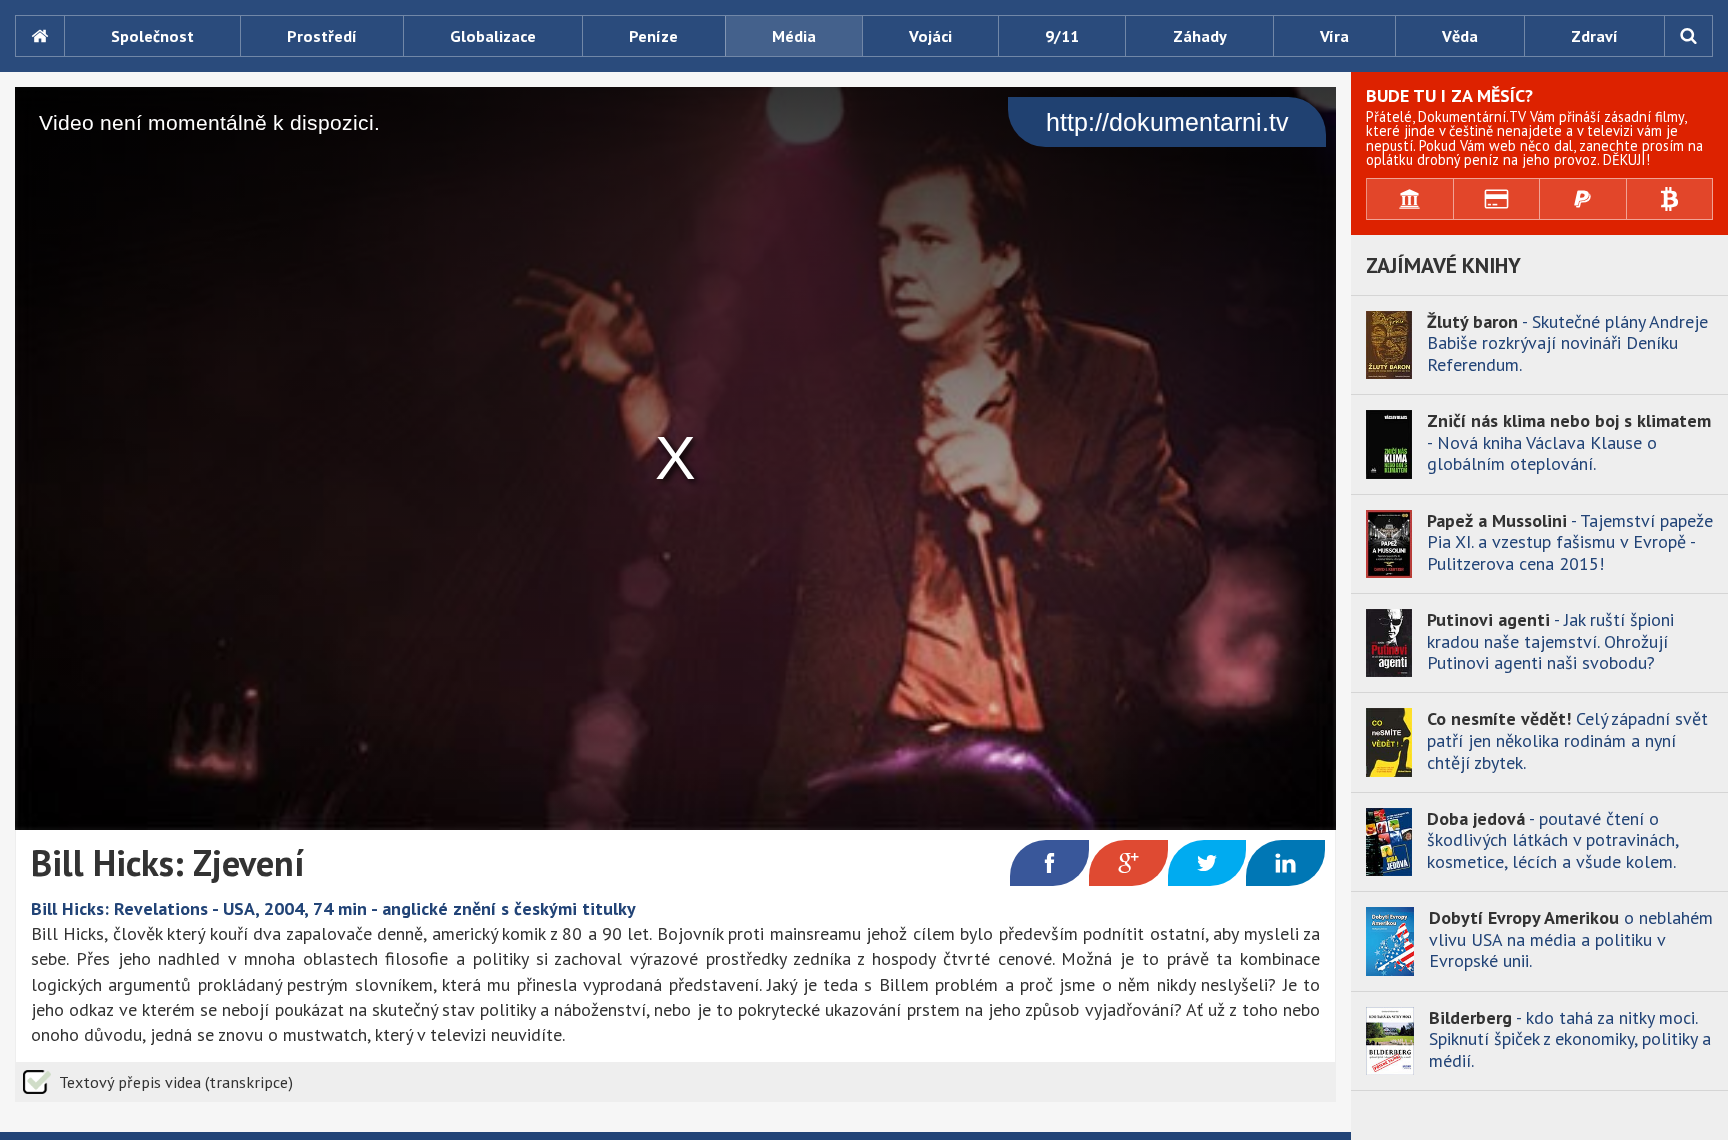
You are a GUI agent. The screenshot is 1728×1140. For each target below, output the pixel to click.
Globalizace (493, 36)
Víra (1334, 36)
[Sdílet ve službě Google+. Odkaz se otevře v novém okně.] (1128, 863)
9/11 (1062, 36)
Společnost (152, 36)
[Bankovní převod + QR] (1410, 199)
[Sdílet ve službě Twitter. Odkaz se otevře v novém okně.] (1207, 863)
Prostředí (322, 36)
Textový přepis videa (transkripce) (176, 1082)
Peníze (653, 36)
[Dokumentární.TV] (39, 36)
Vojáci (930, 36)
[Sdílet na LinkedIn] (1285, 863)
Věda (1460, 36)
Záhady (1200, 36)
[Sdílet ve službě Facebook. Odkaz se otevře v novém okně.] (1049, 863)
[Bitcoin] (1670, 199)
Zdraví (1594, 36)
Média (794, 36)
